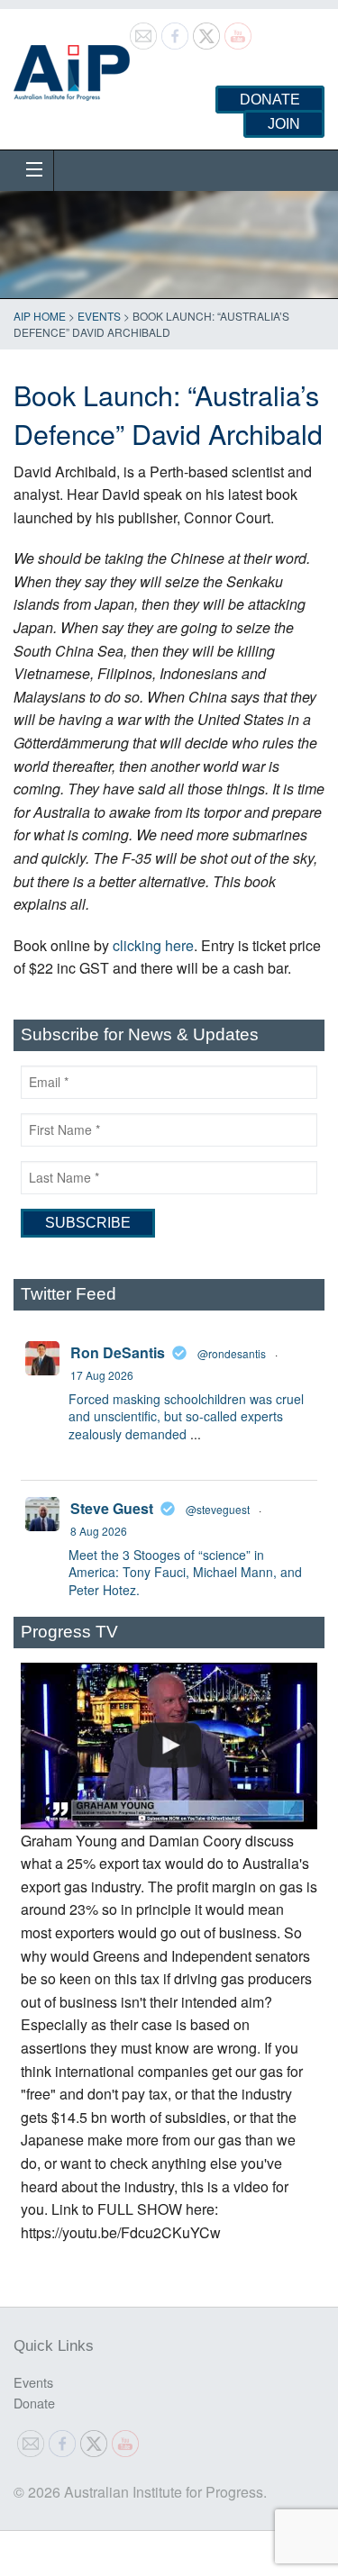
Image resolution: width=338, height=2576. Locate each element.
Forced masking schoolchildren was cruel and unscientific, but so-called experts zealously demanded (186, 1416)
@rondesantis (232, 1353)
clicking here (153, 945)
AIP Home (40, 316)
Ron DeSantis (118, 1352)
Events (99, 316)
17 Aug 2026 (102, 1375)
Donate (270, 100)
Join (284, 124)
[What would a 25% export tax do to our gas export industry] (169, 1746)
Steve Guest (112, 1508)
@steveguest (218, 1509)
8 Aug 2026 (99, 1531)
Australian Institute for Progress (72, 67)
